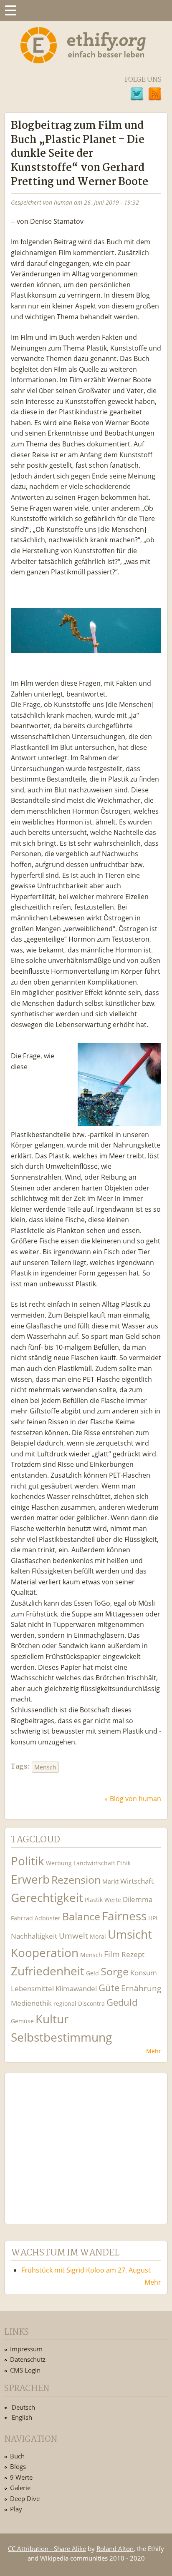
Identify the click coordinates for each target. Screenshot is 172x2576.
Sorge (115, 1971)
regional (65, 2003)
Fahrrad (22, 1918)
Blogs (18, 2466)
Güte (109, 1987)
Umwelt (73, 1936)
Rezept (133, 1954)
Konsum (144, 1973)
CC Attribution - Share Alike (47, 2548)
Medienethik (31, 2003)
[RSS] (155, 95)
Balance (81, 1916)
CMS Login (25, 2370)
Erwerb (30, 1879)
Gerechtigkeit (47, 1898)
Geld (92, 1973)
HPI (153, 1918)
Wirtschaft (137, 1881)
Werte (113, 1900)
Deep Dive (25, 2498)
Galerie (20, 2488)
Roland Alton (115, 2548)
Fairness (124, 1916)
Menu (10, 10)
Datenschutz (28, 2359)
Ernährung (141, 1988)
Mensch (45, 1767)
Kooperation (45, 1953)
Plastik (94, 1900)
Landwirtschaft (94, 1863)
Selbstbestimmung (61, 2037)
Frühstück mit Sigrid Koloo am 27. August (86, 2270)
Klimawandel (76, 1988)
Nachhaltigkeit (34, 1936)
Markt (110, 1881)
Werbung (59, 1863)
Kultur (52, 2019)
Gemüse (22, 2021)
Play (16, 2509)
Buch (17, 2456)
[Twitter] (137, 95)
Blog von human (135, 1799)
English (22, 2417)
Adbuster (48, 1918)
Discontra (91, 2003)
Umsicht (130, 1934)
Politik (28, 1861)
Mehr (154, 2051)
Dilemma (138, 1899)
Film (112, 1954)
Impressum (26, 2349)
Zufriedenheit (48, 1971)
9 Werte (21, 2477)
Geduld (122, 2002)
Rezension (76, 1880)
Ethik (124, 1863)
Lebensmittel (32, 1988)
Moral (98, 1936)
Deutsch (23, 2407)
